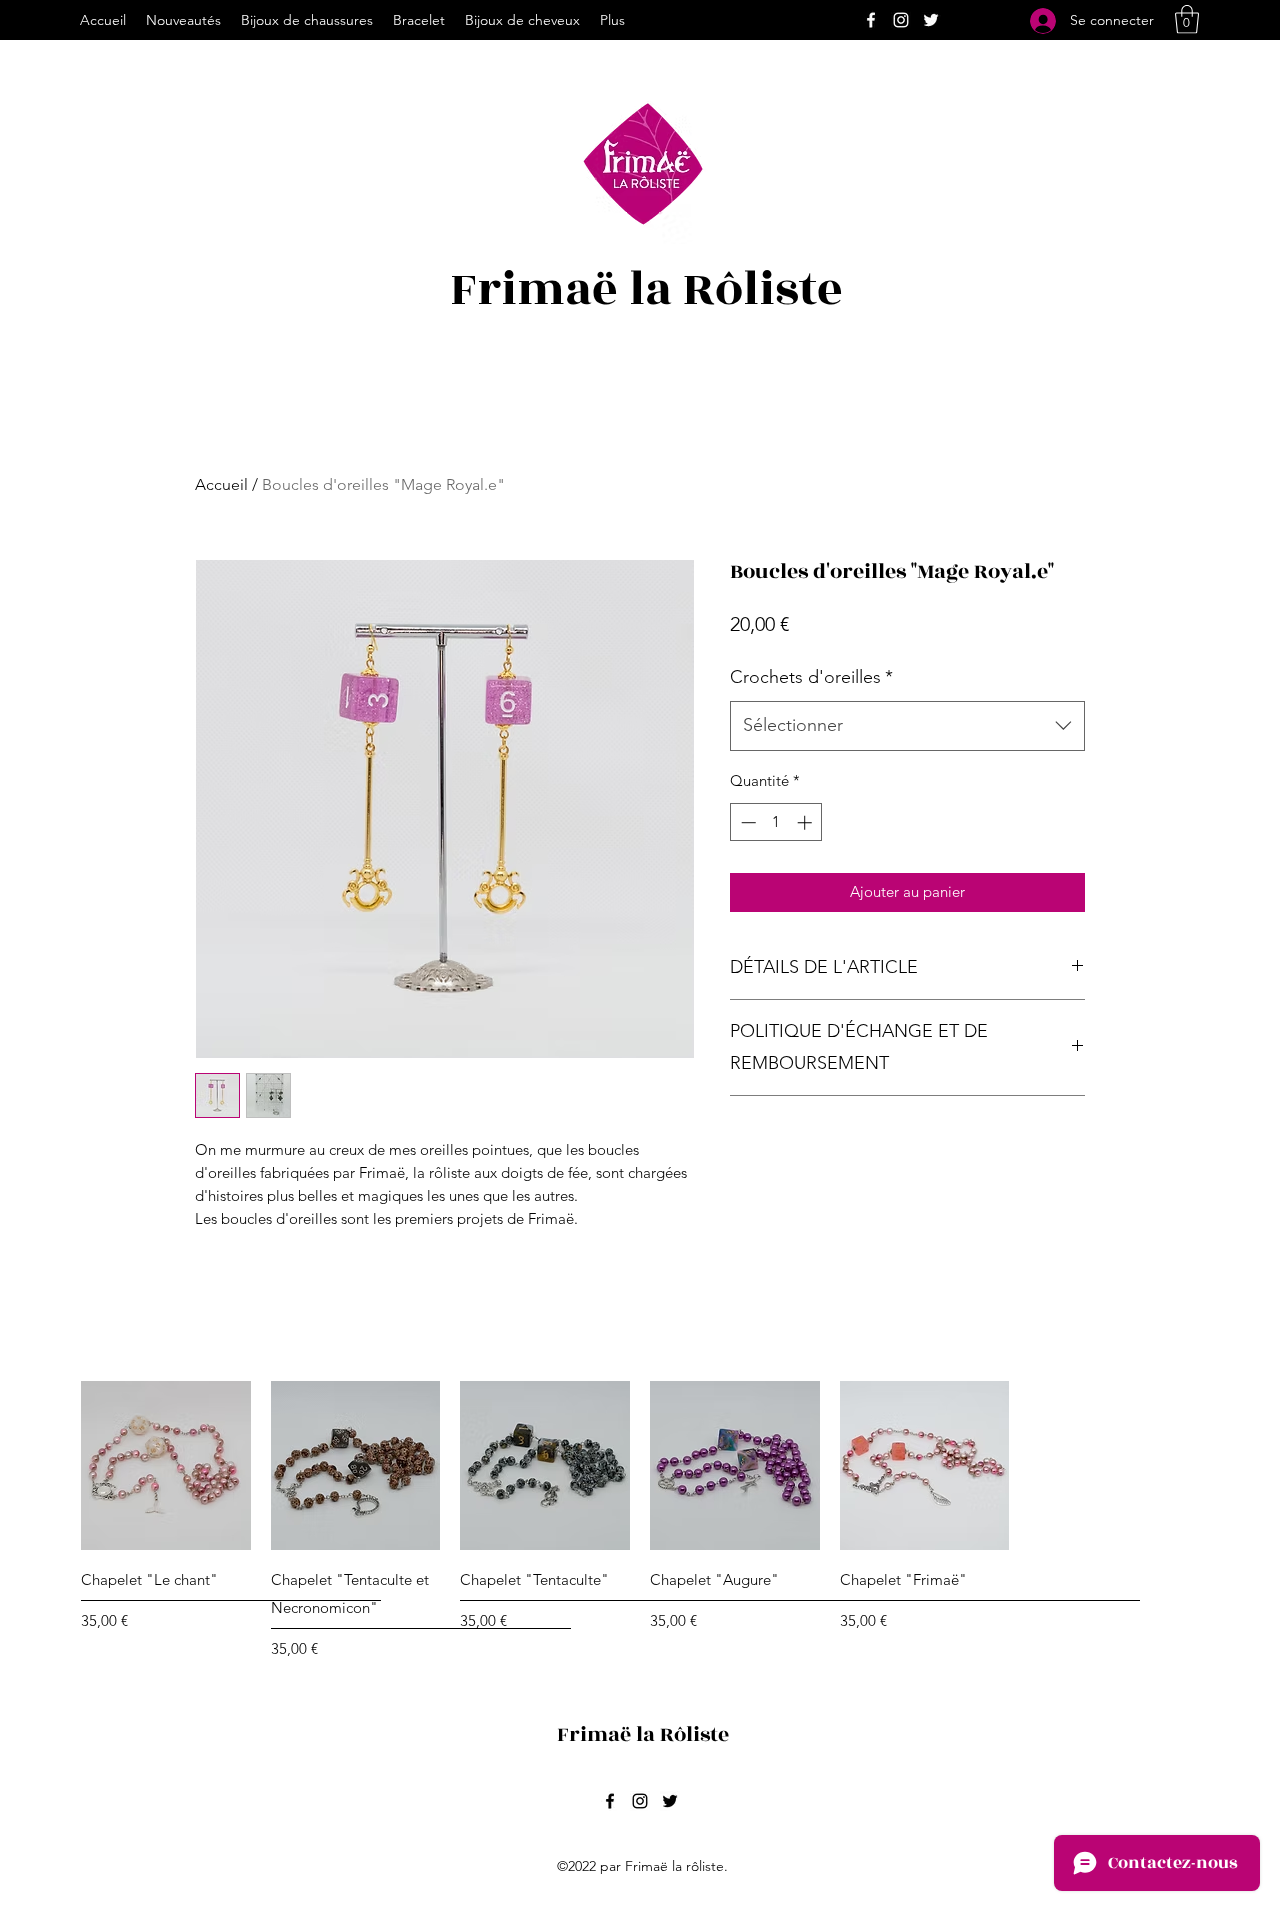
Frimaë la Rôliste (646, 289)
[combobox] (907, 726)
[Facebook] (871, 20)
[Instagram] (901, 20)
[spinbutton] (776, 822)
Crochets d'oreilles (811, 677)
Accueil (221, 484)
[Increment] (806, 822)
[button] (1187, 19)
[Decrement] (746, 822)
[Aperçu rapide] (166, 1466)
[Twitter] (931, 20)
